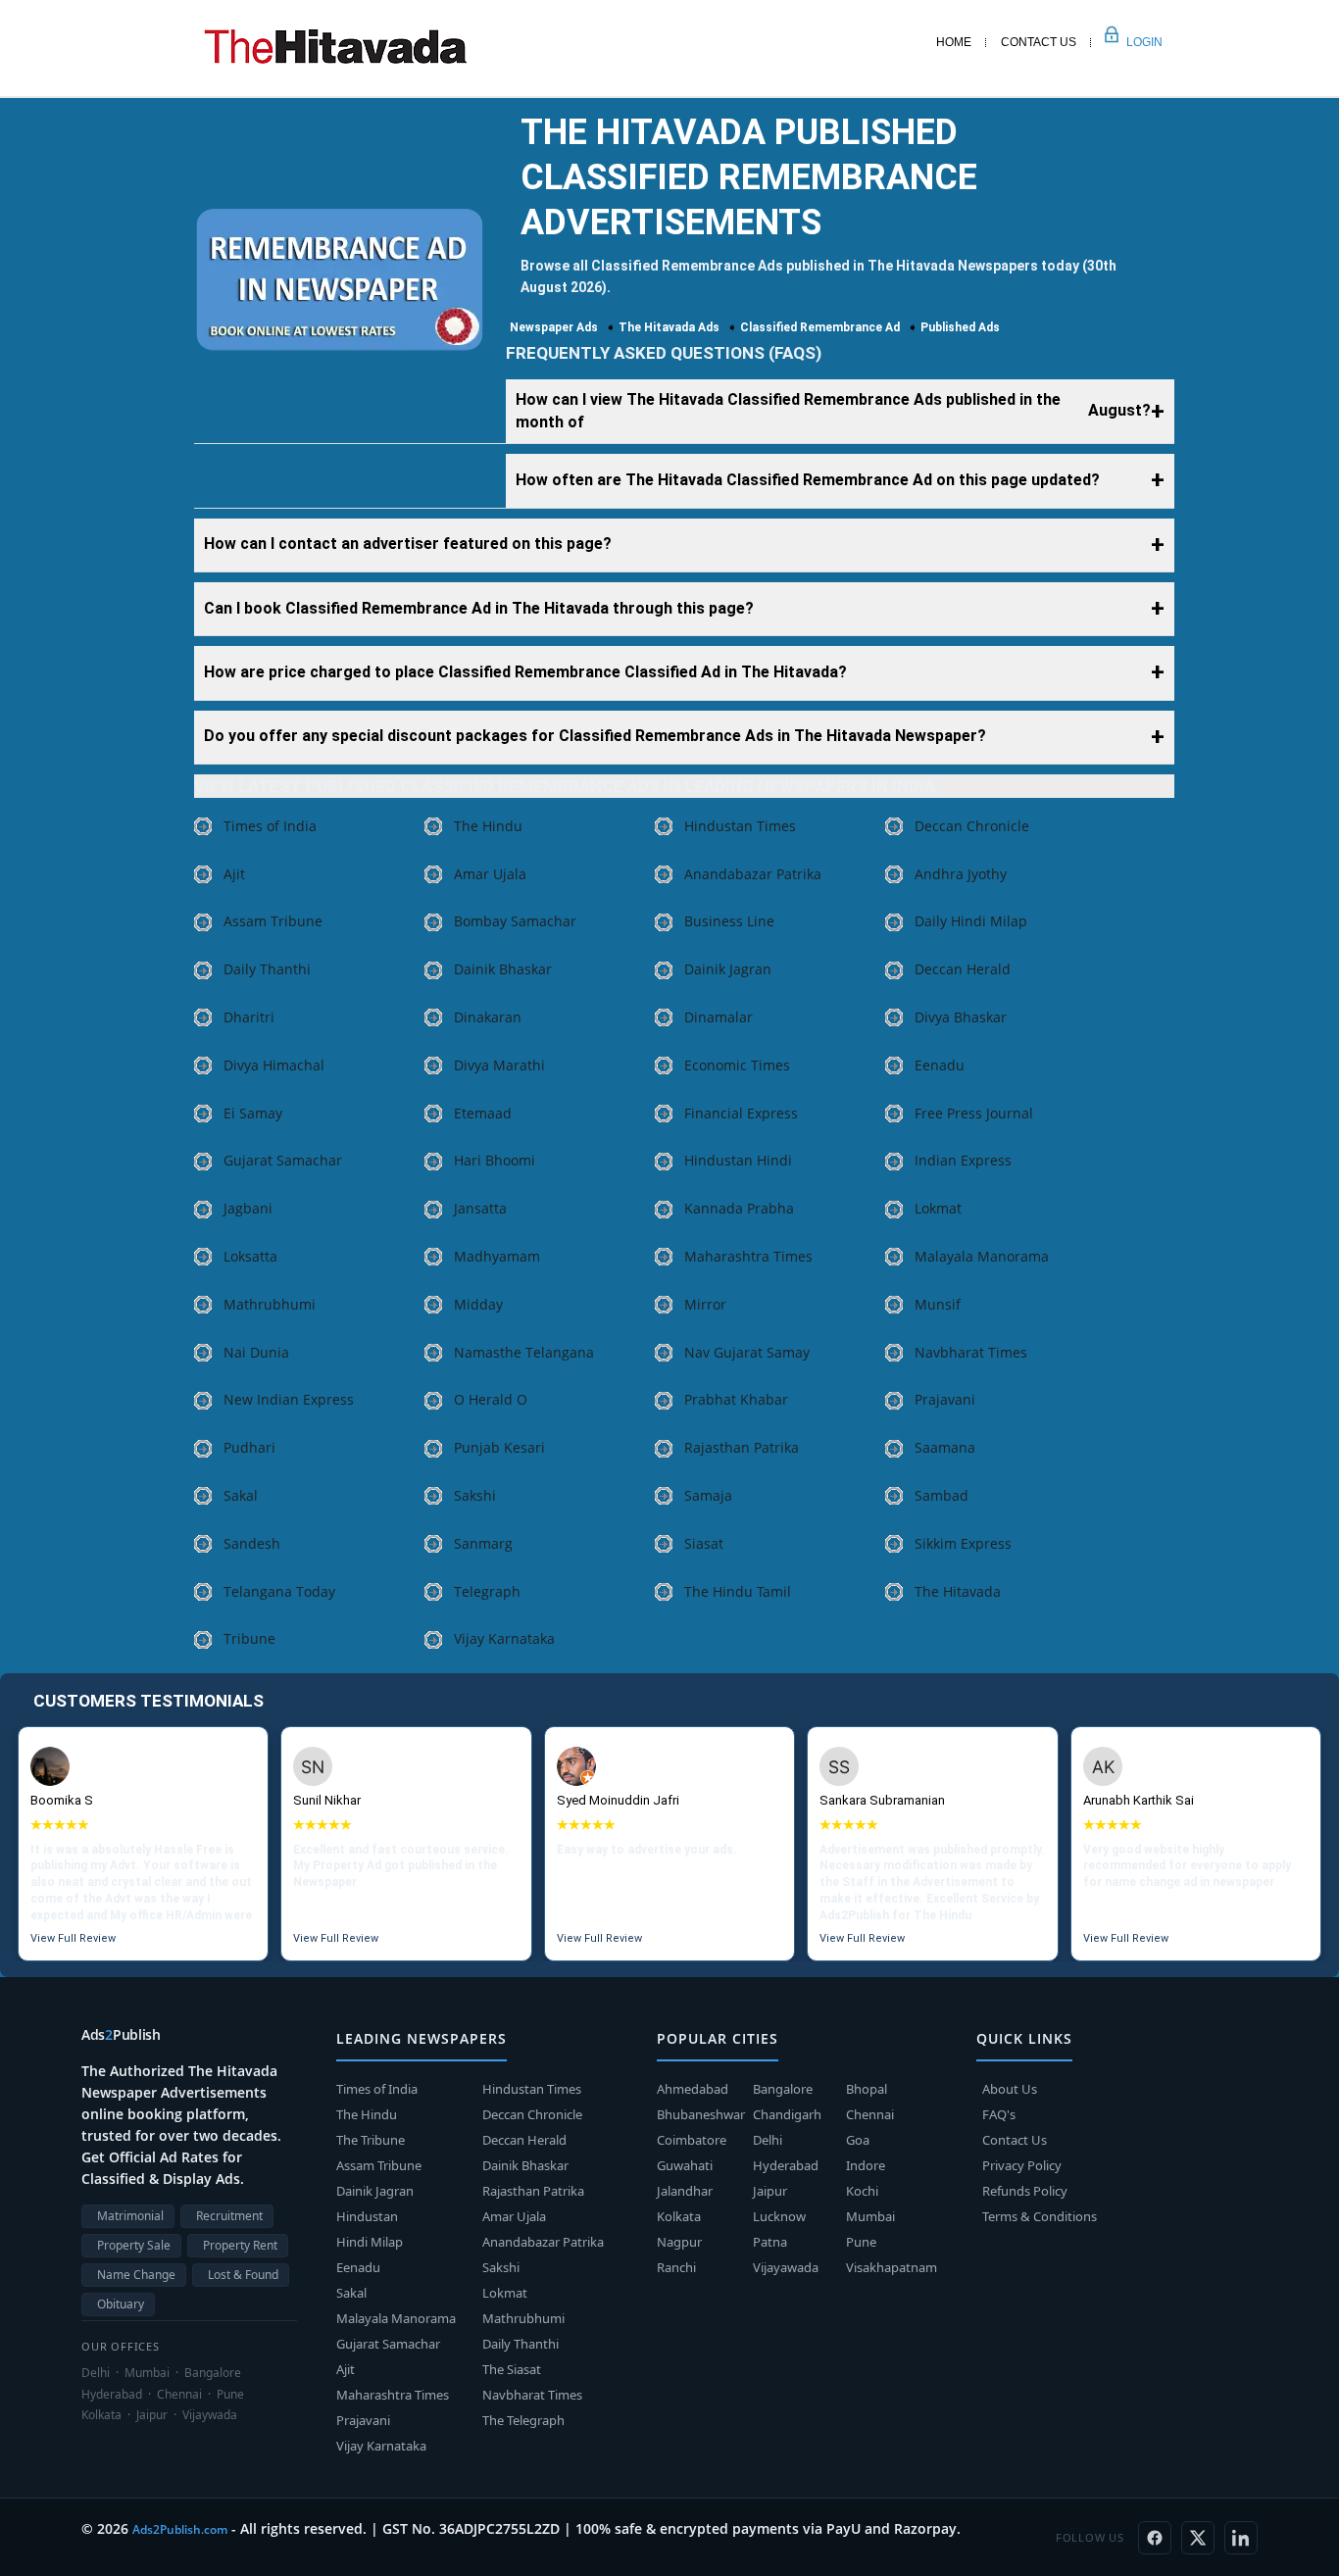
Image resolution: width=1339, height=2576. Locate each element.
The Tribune (371, 2140)
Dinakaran (488, 1017)
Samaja (708, 1495)
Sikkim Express (963, 1543)
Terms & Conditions (1040, 2216)
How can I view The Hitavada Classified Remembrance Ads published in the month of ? (833, 411)
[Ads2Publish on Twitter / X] (1198, 2538)
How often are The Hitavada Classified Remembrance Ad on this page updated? (808, 480)
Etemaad (483, 1113)
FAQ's (999, 2114)
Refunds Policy (1025, 2191)
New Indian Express (289, 1399)
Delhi (768, 2140)
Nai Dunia (256, 1352)
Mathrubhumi (270, 1304)
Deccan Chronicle (972, 826)
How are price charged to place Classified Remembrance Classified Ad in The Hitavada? (525, 672)
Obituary (121, 2304)
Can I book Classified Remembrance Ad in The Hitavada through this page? (479, 608)
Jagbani (248, 1208)
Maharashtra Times (748, 1256)
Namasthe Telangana (524, 1352)
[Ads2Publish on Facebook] (1155, 2538)
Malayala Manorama (982, 1256)
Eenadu (940, 1065)
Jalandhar (685, 2191)
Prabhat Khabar (736, 1399)
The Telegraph (523, 2420)
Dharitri (249, 1017)
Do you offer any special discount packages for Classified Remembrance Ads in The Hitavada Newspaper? (595, 736)
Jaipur (770, 2191)
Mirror (705, 1304)
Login (1123, 42)
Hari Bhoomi (495, 1160)
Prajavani (945, 1399)
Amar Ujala (490, 874)
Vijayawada (786, 2267)
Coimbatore (692, 2140)
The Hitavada (958, 1591)
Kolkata (679, 2216)
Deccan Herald (963, 969)
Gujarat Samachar (283, 1160)
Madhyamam (497, 1256)
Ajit (234, 874)
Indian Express (963, 1160)
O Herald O (491, 1399)
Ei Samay (253, 1113)
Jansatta (480, 1208)
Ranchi (676, 2267)
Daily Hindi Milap (971, 921)
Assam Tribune (273, 921)
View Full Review (73, 1938)
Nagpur (679, 2242)
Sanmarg (483, 1543)
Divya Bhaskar (961, 1017)
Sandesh (252, 1543)
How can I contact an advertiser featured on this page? (408, 544)
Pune (861, 2242)
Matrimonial (130, 2216)
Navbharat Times (971, 1352)
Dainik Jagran (728, 969)
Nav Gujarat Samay (747, 1352)
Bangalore (783, 2089)
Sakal (241, 1495)
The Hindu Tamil (738, 1591)
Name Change (136, 2275)
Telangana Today (279, 1591)
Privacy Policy (1022, 2165)
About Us (1010, 2089)
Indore (866, 2165)
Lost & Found (243, 2275)
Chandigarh (787, 2114)
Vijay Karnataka (504, 1638)
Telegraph (487, 1591)
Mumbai (870, 2216)
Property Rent (240, 2245)
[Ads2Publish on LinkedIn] (1241, 2538)
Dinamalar (719, 1017)
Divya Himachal (274, 1065)
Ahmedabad (693, 2089)
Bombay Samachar (515, 921)
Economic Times (737, 1065)
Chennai (870, 2114)
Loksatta (250, 1256)
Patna (770, 2242)
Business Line (729, 921)
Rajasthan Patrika (742, 1447)
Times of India (270, 826)
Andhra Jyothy (961, 874)
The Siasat (512, 2369)
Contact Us (1039, 42)
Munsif (938, 1304)
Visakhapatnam (892, 2267)
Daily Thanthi (267, 969)
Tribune (249, 1638)
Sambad (942, 1495)
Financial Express (741, 1113)
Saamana (945, 1447)
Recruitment (229, 2216)
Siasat (704, 1543)
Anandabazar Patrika (753, 874)
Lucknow (779, 2216)
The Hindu (488, 826)
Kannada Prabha (739, 1208)
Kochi (862, 2191)
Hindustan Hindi (738, 1160)
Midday (478, 1304)
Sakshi (475, 1495)
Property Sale (134, 2245)
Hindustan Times (740, 826)
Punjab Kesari (499, 1447)
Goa (858, 2140)
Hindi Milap (370, 2242)
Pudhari (249, 1447)
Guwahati (685, 2165)
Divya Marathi (499, 1065)
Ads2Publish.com (180, 2529)
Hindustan (367, 2216)
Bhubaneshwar (701, 2114)
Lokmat (938, 1208)
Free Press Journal (974, 1113)
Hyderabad (786, 2165)
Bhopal (867, 2089)
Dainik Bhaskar (503, 969)
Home (954, 42)
